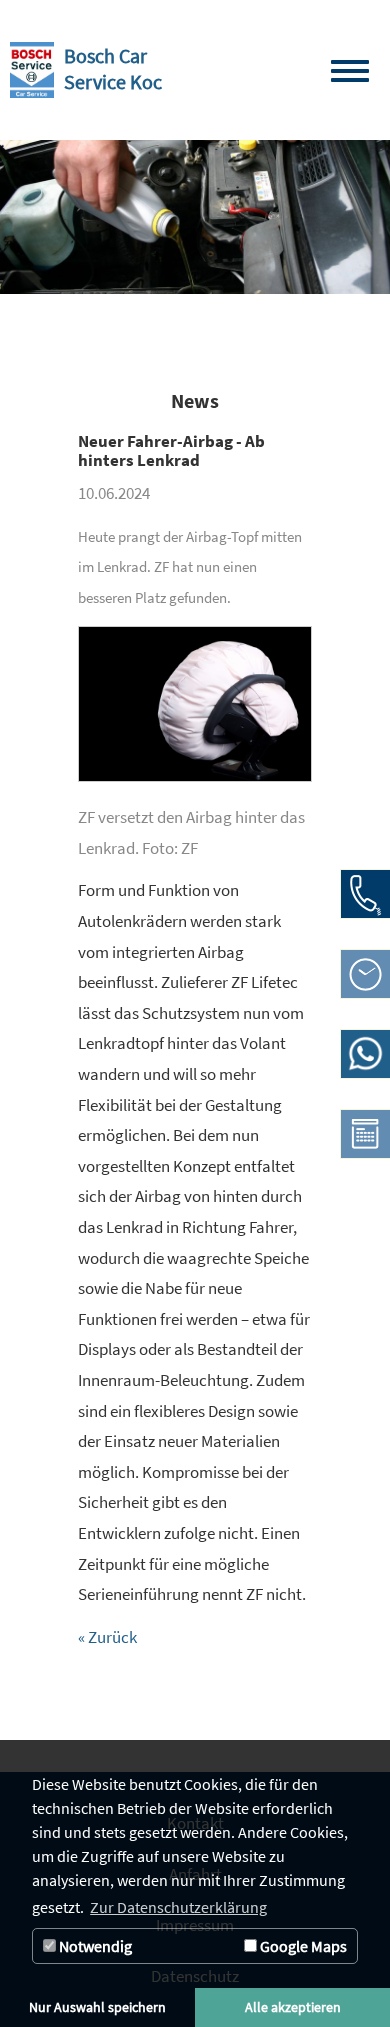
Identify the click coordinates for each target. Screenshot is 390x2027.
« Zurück (107, 1637)
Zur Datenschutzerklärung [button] (178, 1907)
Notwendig (94, 1946)
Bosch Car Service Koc (113, 69)
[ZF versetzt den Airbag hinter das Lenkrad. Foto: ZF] (195, 714)
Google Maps (302, 1946)
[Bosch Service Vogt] (32, 70)
